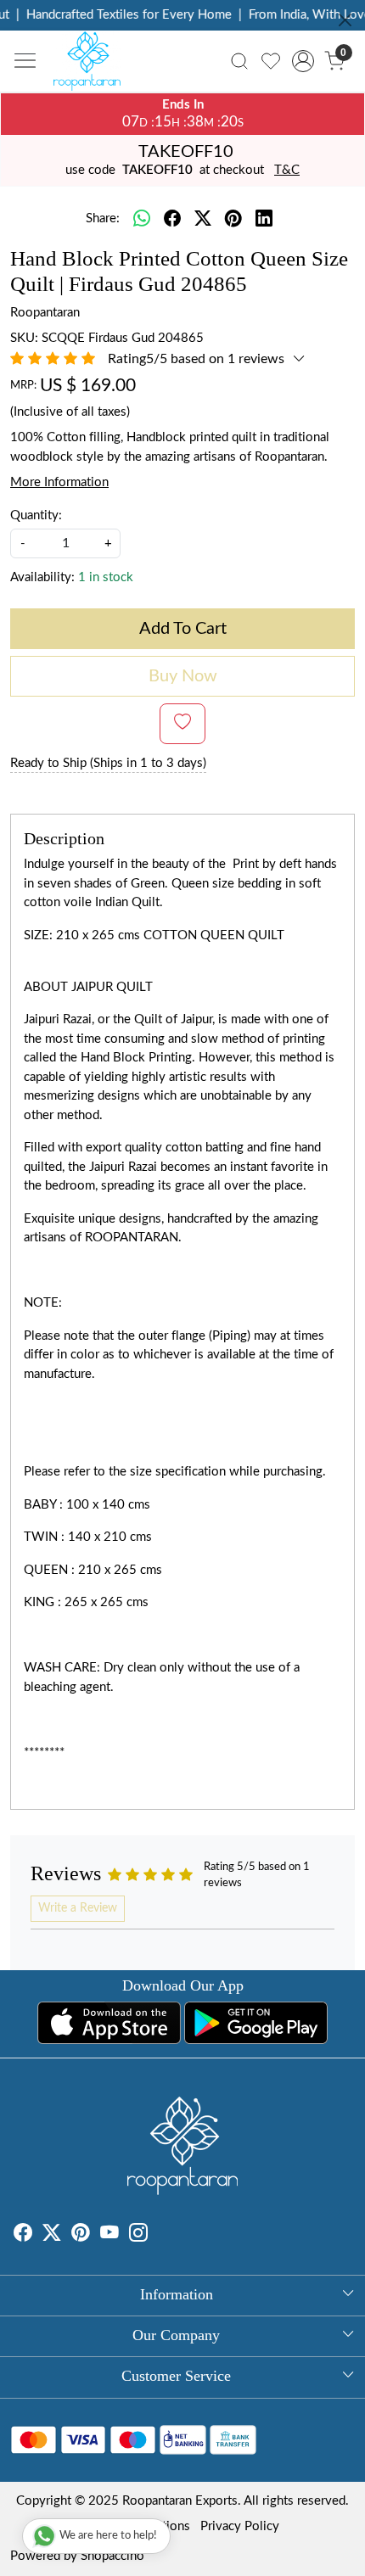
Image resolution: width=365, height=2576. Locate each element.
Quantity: (36, 515)
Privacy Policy (240, 2526)
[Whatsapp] (142, 220)
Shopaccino (112, 2556)
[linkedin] (264, 220)
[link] (240, 61)
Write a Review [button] (78, 1908)
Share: (103, 218)
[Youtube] (109, 2235)
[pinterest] (233, 220)
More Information (59, 482)
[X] (52, 2235)
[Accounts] (303, 61)
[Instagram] (138, 2235)
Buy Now (183, 676)
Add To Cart (183, 629)
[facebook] (172, 220)
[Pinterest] (81, 2235)
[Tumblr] (158, 2235)
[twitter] (203, 220)
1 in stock (106, 577)
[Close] (345, 20)
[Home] (92, 65)
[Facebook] (23, 2235)
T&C (287, 170)
